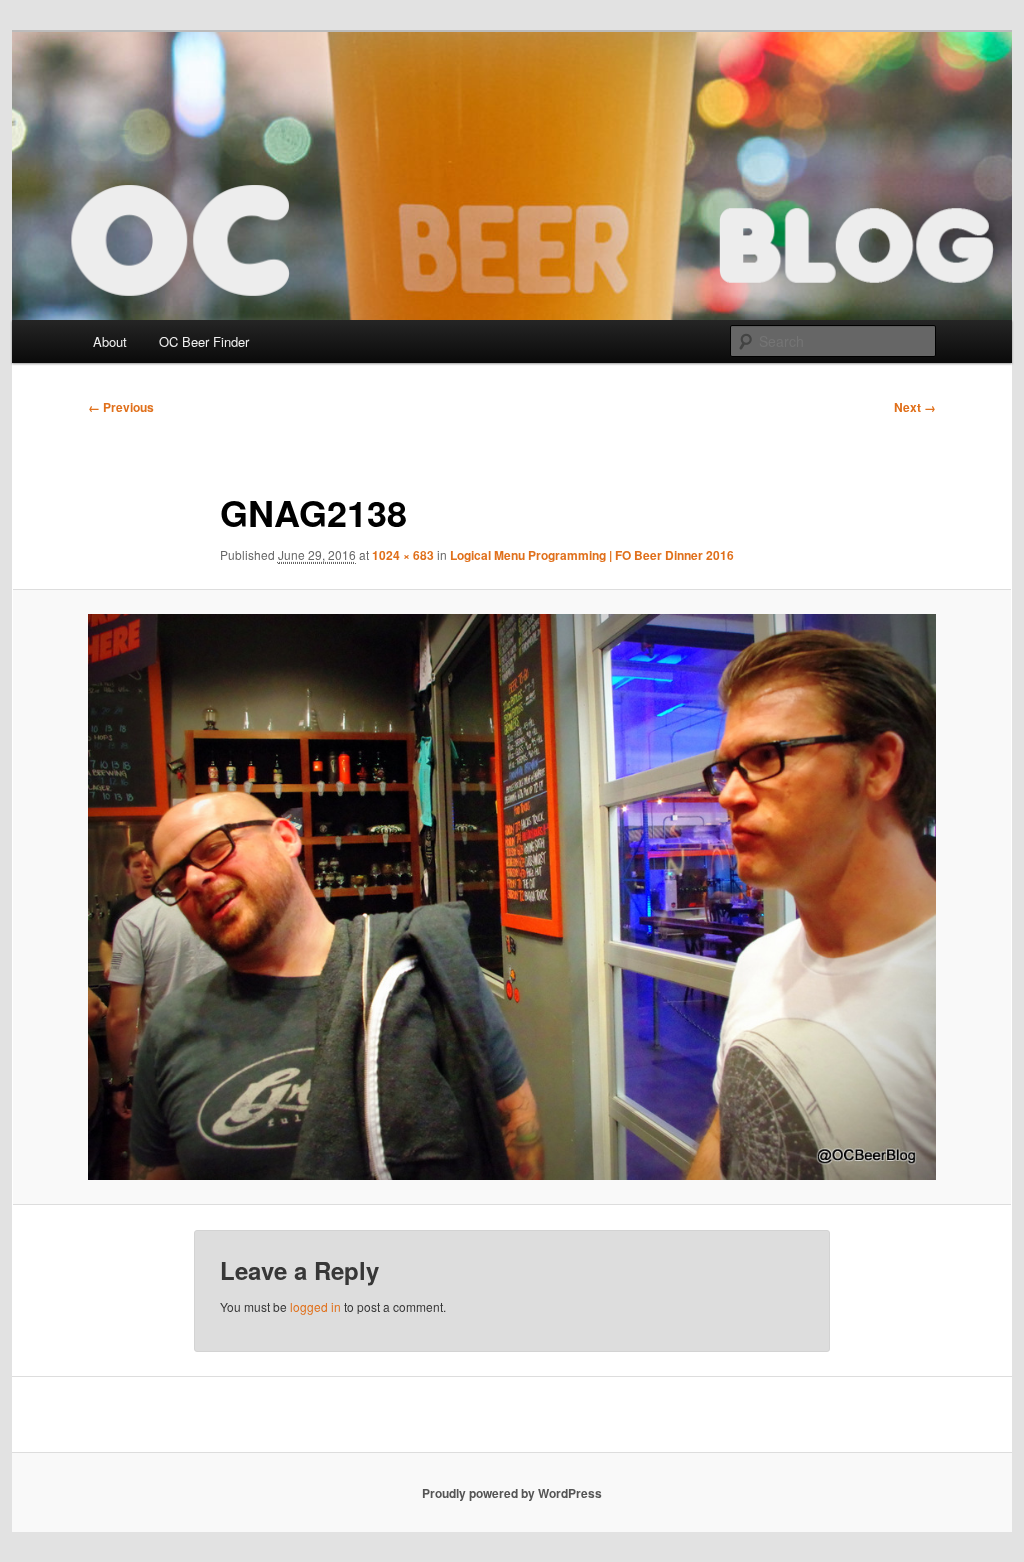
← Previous (121, 407)
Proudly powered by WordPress (512, 1493)
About (110, 341)
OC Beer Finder (204, 341)
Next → (915, 407)
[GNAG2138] (512, 897)
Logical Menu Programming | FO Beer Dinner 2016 (592, 555)
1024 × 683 (403, 555)
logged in (315, 1306)
